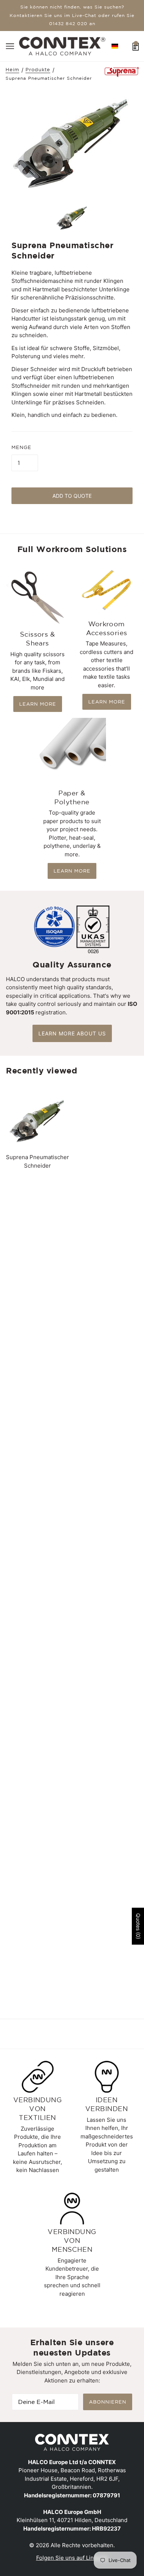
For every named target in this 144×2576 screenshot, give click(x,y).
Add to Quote (72, 496)
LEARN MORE (38, 704)
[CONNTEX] (62, 46)
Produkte (38, 70)
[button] (115, 46)
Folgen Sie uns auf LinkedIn (72, 2558)
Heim (12, 70)
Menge (21, 447)
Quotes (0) (138, 1926)
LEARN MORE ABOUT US (72, 1033)
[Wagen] (136, 46)
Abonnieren (108, 2402)
